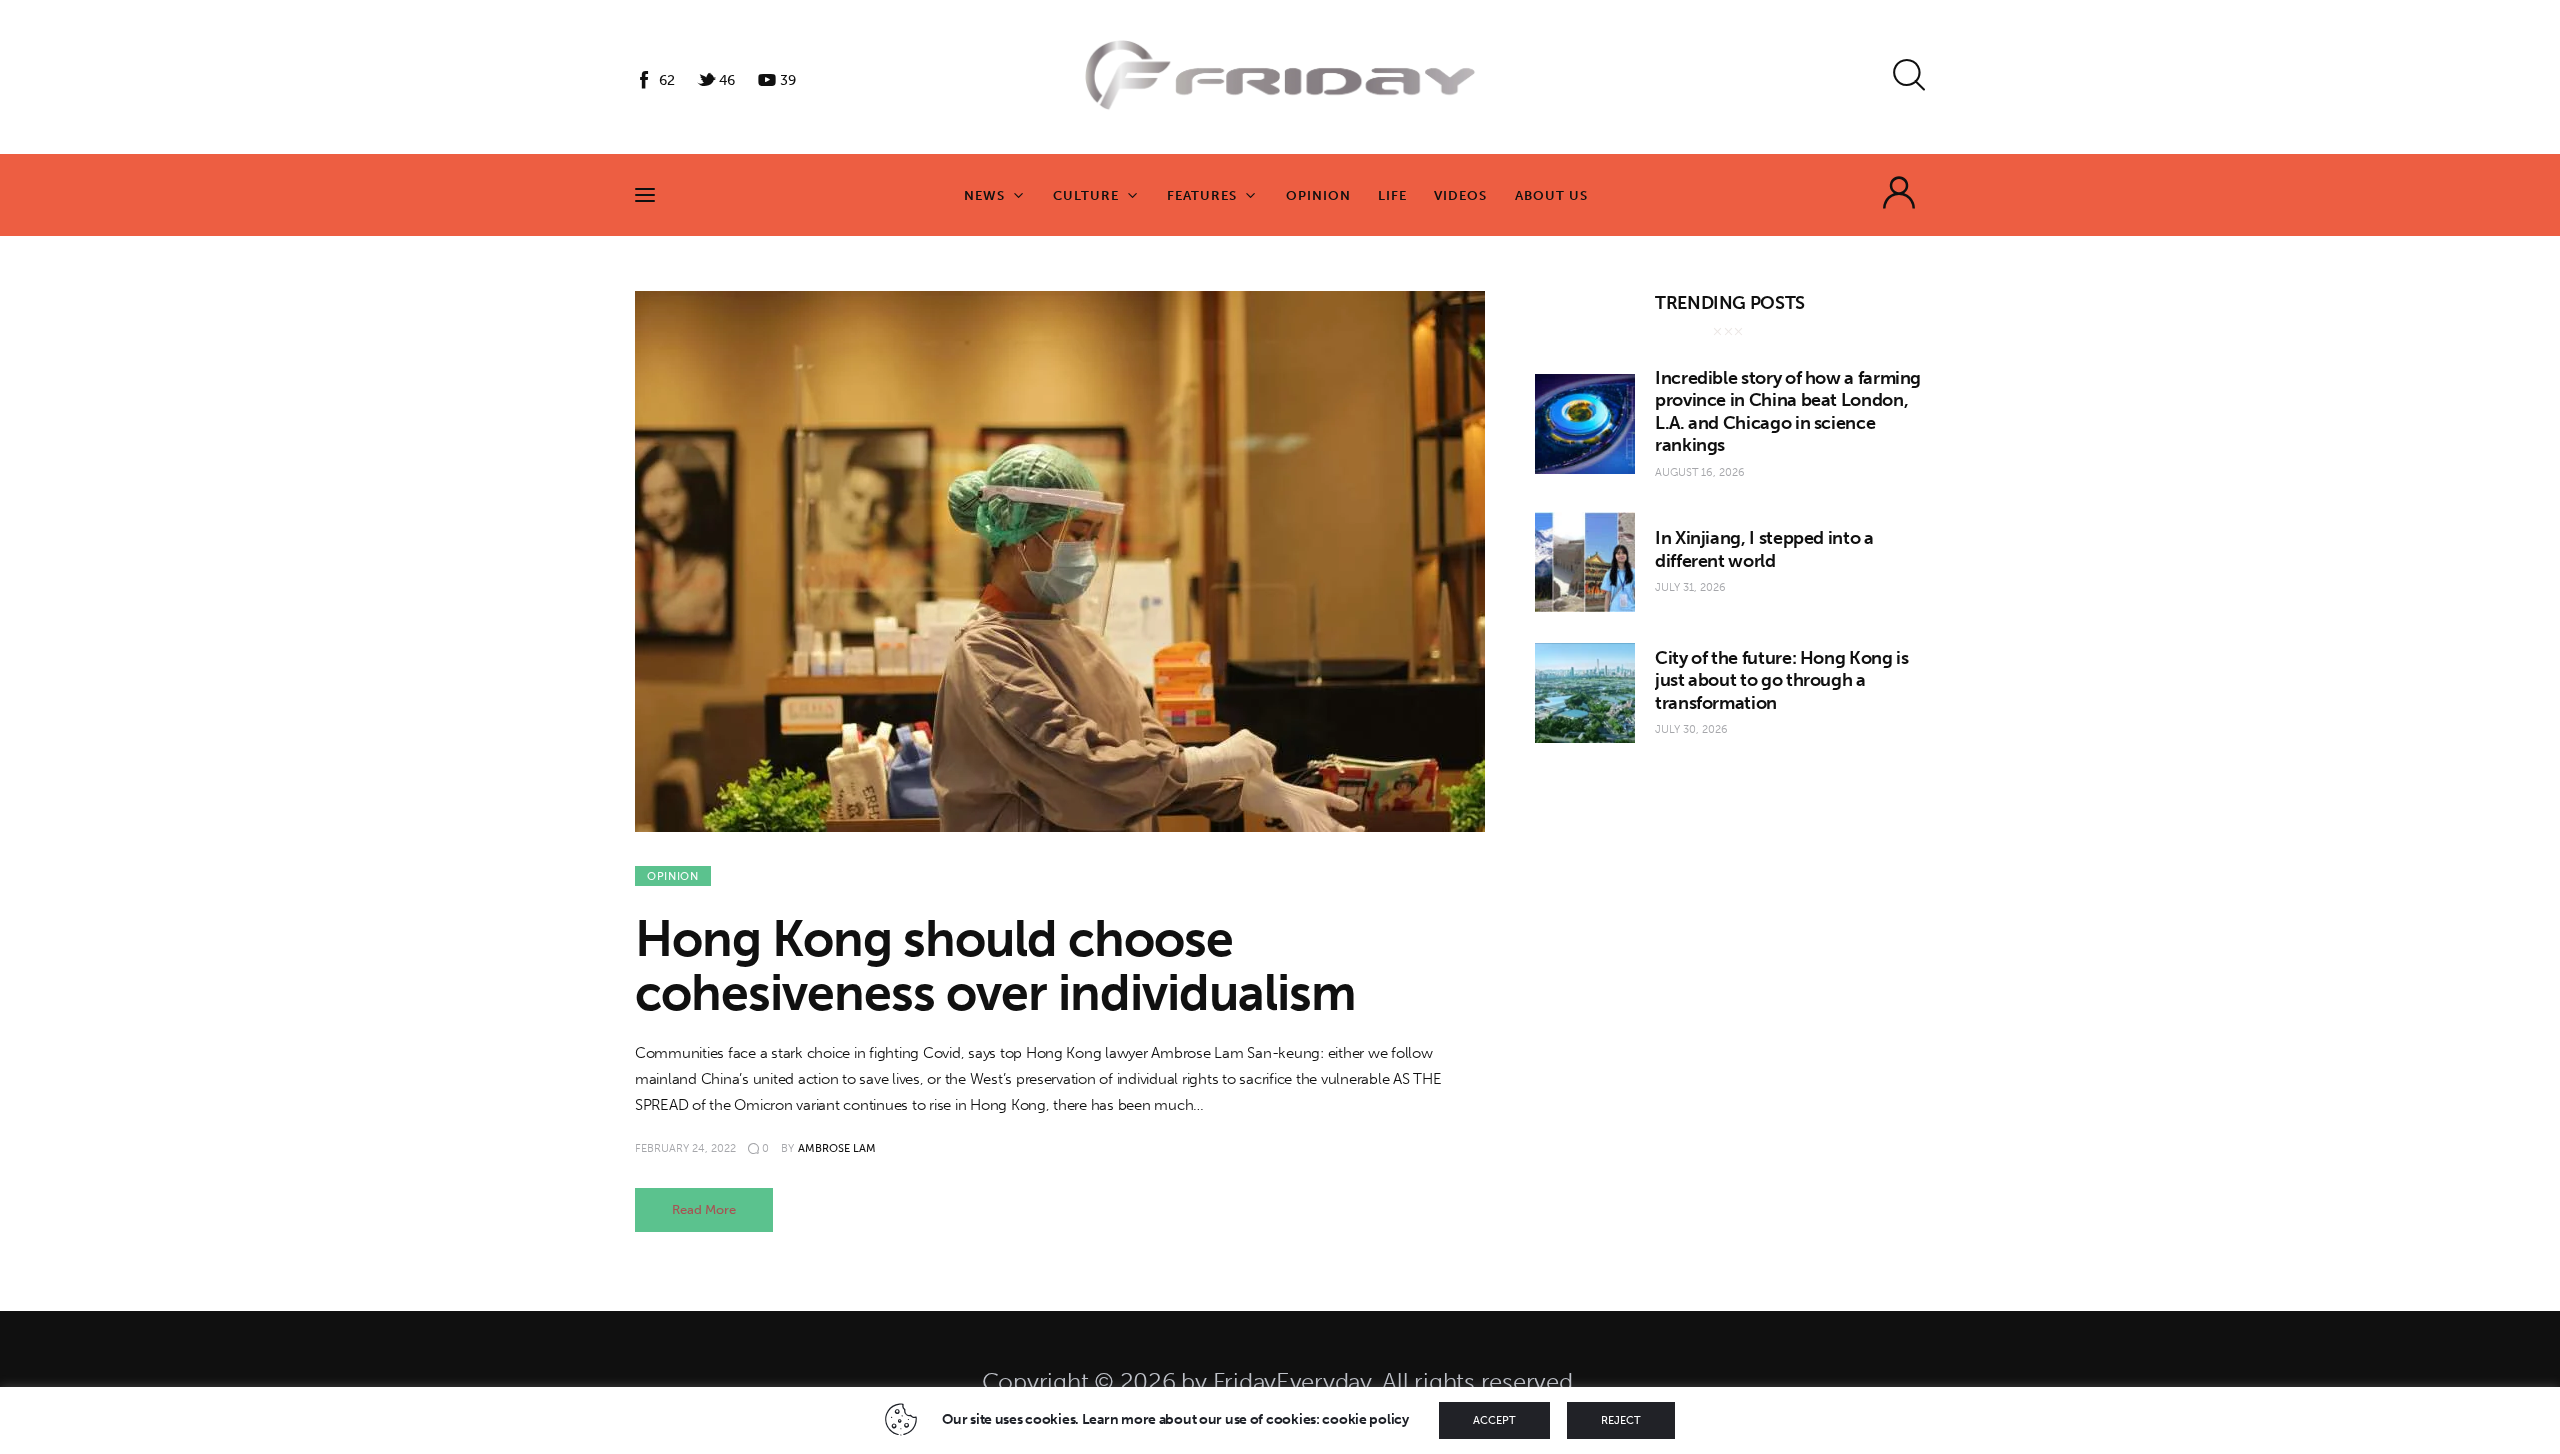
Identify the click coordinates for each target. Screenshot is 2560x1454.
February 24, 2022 (685, 1148)
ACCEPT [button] (1494, 1420)
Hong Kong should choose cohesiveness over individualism (995, 966)
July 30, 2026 (1691, 729)
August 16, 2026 (1700, 472)
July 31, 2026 (1690, 587)
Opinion (673, 876)
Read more (704, 1209)
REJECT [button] (1621, 1420)
